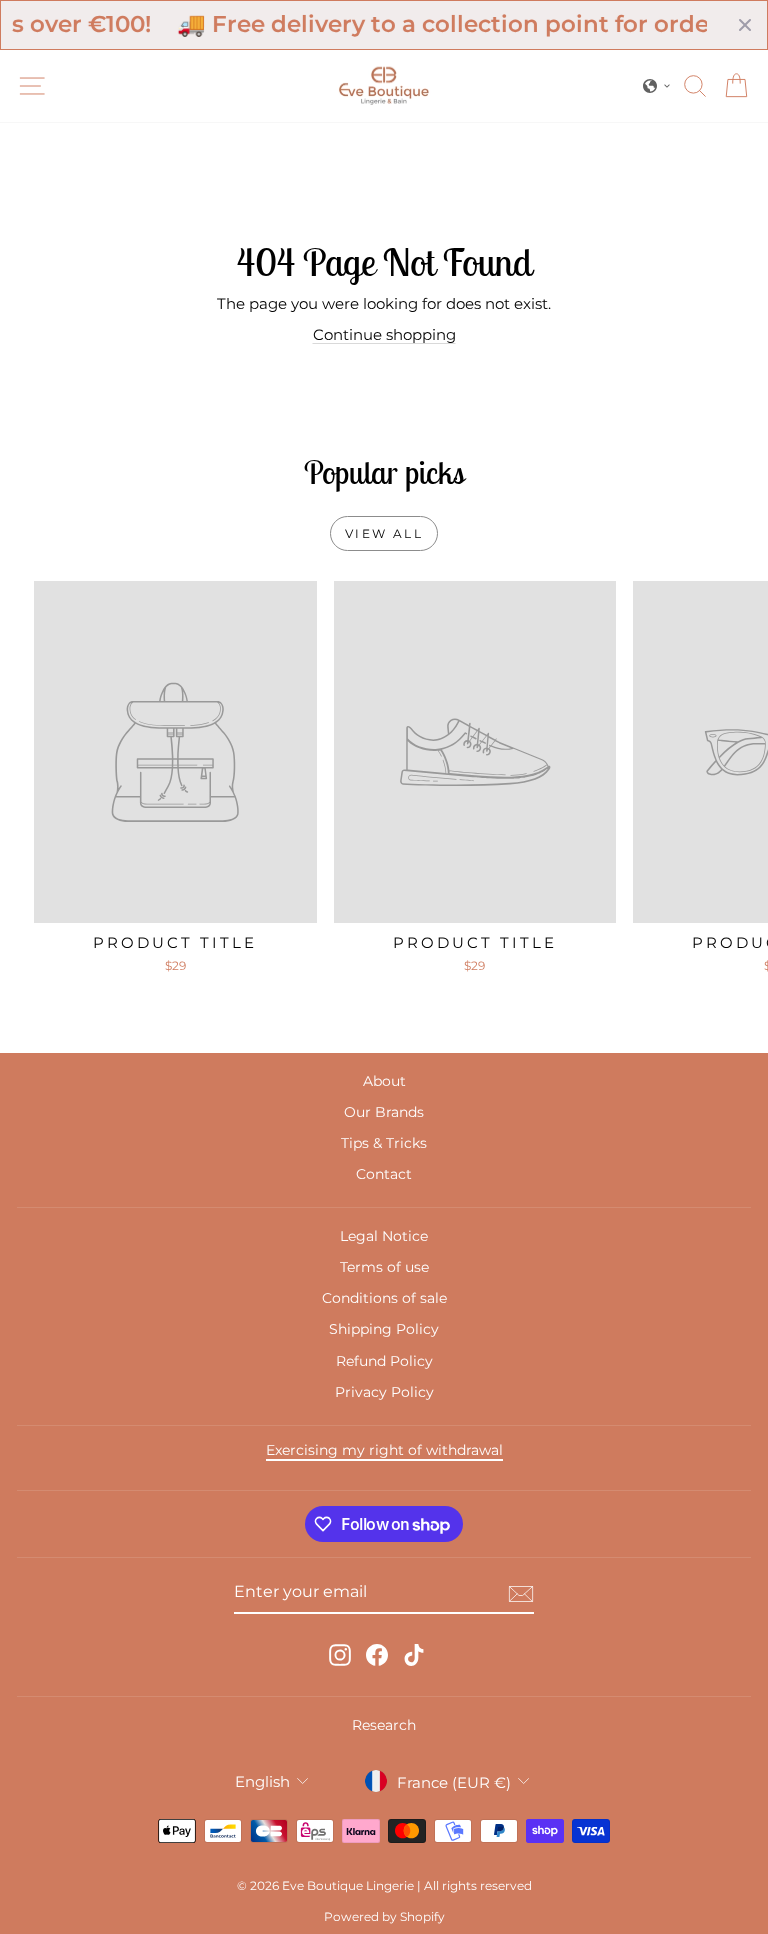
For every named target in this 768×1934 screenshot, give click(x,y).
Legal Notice (384, 1236)
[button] (657, 86)
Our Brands (384, 1112)
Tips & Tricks (384, 1143)
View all (384, 533)
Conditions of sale (384, 1298)
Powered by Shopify (384, 1916)
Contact (384, 1174)
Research (384, 1725)
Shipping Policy (384, 1329)
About (384, 1081)
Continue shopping (384, 334)
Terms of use (384, 1267)
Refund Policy (384, 1361)
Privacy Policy (384, 1392)
